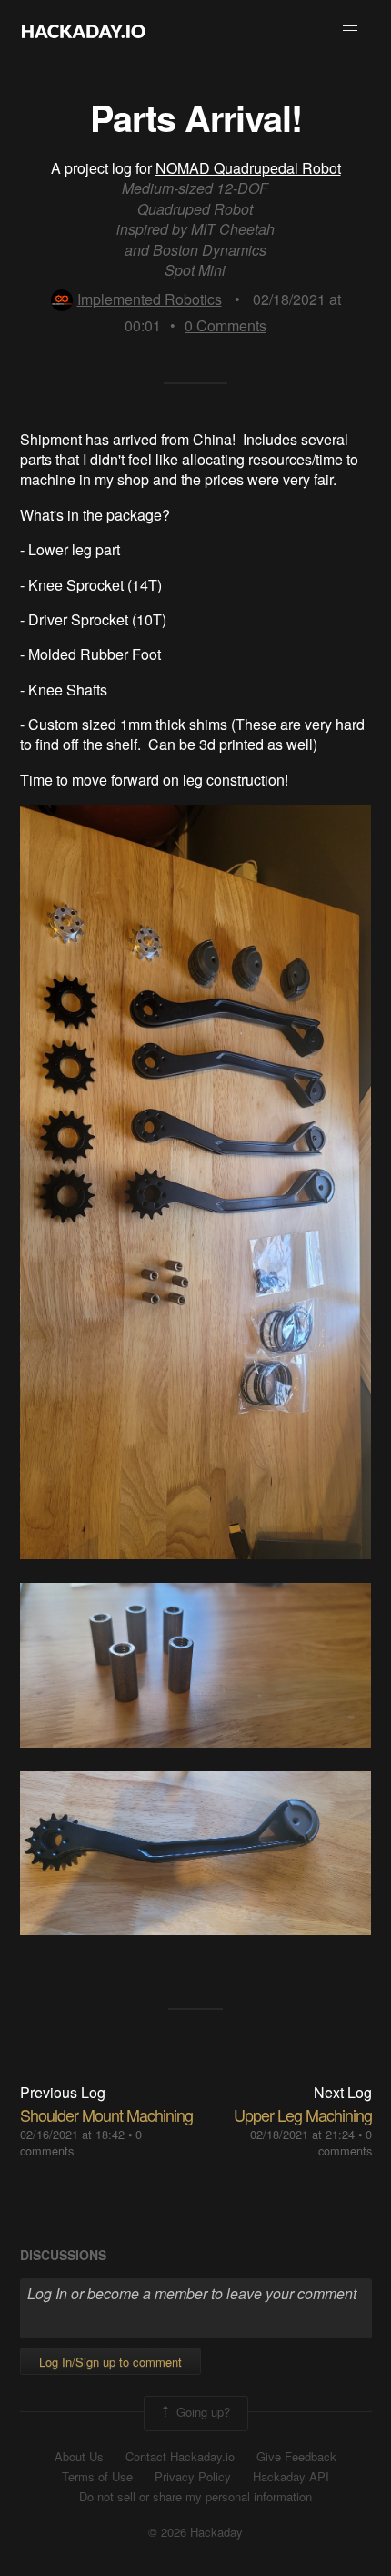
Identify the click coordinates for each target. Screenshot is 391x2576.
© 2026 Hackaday (195, 2532)
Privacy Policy (193, 2477)
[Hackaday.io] (84, 31)
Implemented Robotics (150, 299)
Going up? (201, 2412)
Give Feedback (296, 2457)
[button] (350, 31)
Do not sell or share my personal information (195, 2497)
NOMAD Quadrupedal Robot (248, 168)
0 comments (345, 2142)
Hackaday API (291, 2477)
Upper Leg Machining (303, 2115)
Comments (226, 325)
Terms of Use (97, 2477)
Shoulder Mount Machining (106, 2115)
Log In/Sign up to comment (110, 2362)
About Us (79, 2457)
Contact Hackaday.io (180, 2457)
